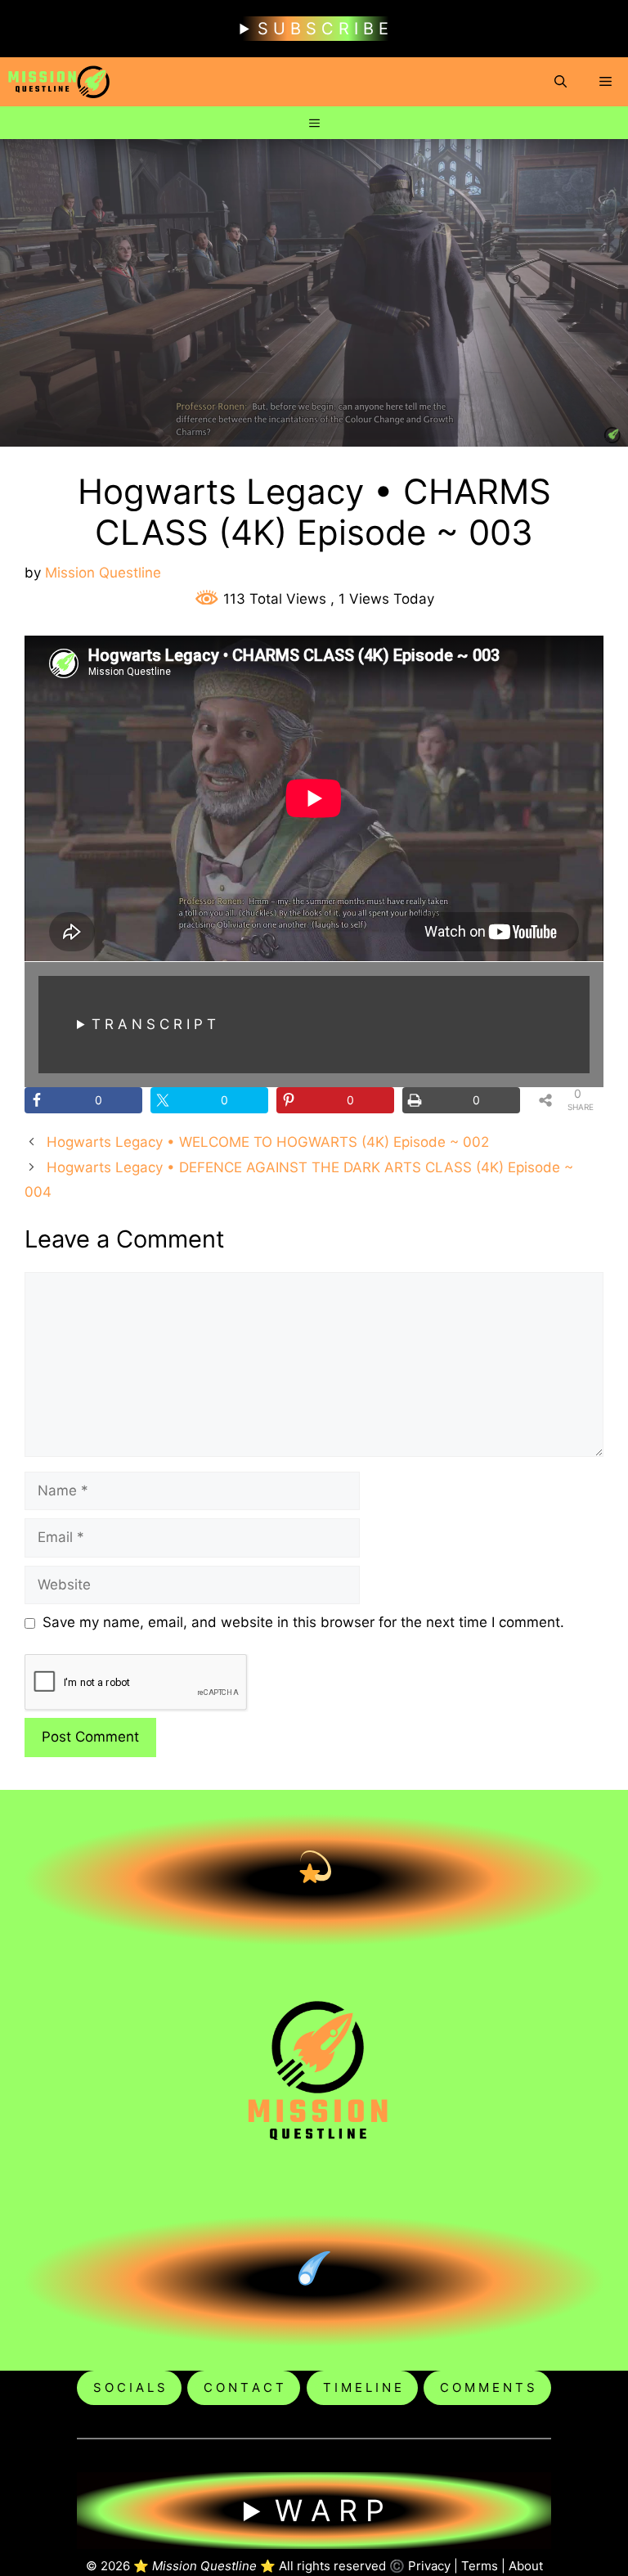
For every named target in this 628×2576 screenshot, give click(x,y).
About (526, 2566)
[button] (561, 82)
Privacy (429, 2566)
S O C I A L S (129, 2387)
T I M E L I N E (362, 2387)
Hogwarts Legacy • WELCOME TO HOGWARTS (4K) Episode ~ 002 (268, 1142)
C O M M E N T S (487, 2387)
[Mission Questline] (59, 82)
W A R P (330, 2511)
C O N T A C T (244, 2387)
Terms (480, 2566)
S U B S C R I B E (323, 29)
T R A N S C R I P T (154, 1024)
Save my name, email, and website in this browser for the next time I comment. (303, 1622)
